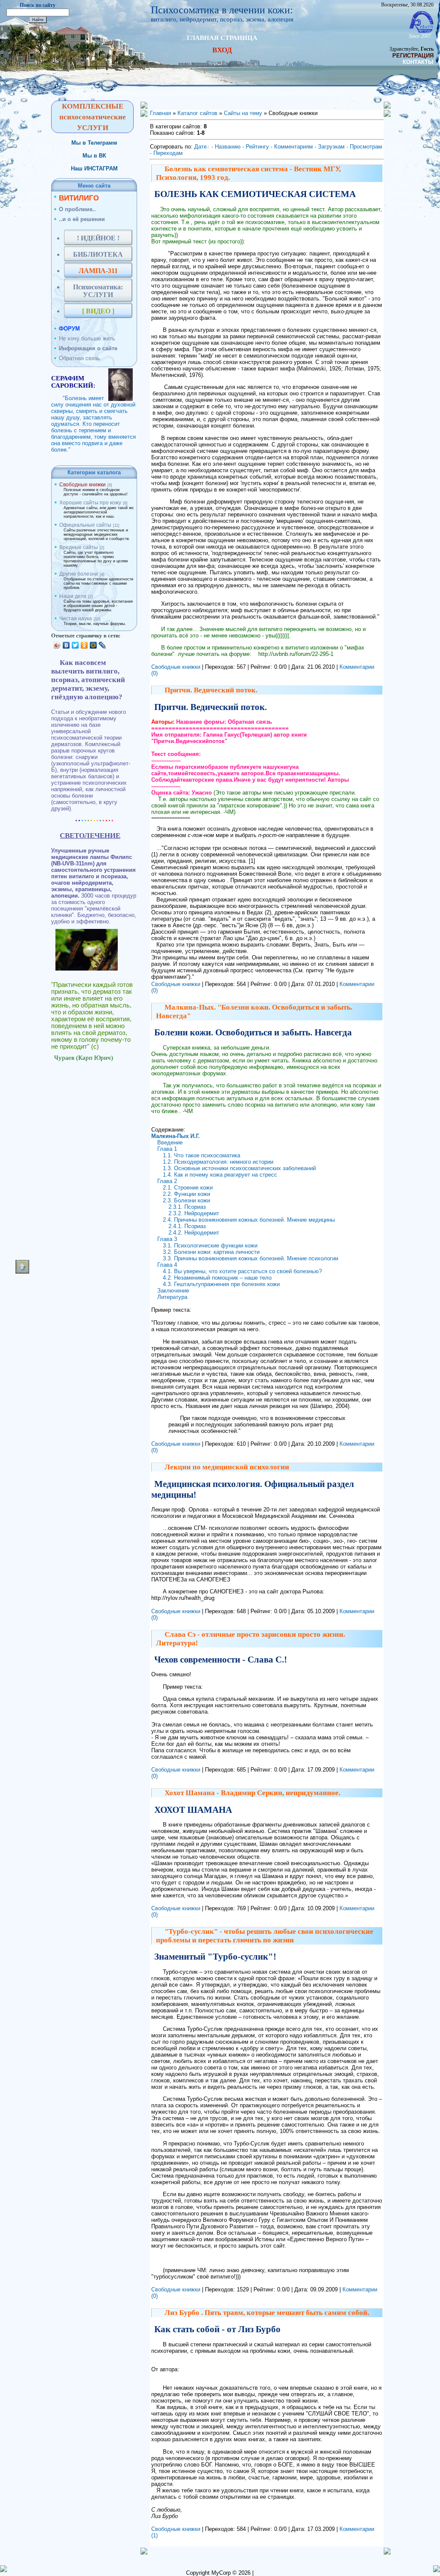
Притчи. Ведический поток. (211, 690)
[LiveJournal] (102, 645)
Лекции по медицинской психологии (227, 1467)
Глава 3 (167, 1239)
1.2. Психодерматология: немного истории (218, 1162)
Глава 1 (167, 1149)
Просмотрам (366, 147)
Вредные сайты (79, 547)
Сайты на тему (243, 113)
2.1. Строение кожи (188, 1188)
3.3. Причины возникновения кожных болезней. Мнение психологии (251, 1258)
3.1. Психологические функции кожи (210, 1246)
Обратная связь (79, 358)
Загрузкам (331, 147)
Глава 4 (167, 1265)
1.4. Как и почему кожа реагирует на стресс (220, 1175)
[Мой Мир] (93, 645)
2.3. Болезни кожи (186, 1200)
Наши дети (73, 596)
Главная (160, 113)
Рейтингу (257, 147)
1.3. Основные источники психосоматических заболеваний (239, 1168)
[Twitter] (75, 645)
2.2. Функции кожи (186, 1194)
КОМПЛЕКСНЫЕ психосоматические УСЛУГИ (93, 117)
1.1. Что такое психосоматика (202, 1155)
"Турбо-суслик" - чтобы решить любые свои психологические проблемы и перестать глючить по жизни (265, 1936)
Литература (172, 1297)
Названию (228, 147)
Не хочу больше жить (87, 338)
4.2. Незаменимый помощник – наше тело (217, 1278)
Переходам (168, 153)
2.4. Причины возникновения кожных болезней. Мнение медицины (249, 1220)
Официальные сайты (85, 525)
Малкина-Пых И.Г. (176, 1136)
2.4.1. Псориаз (187, 1226)
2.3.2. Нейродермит (194, 1213)
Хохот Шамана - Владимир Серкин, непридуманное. (252, 1793)
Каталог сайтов (197, 113)
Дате (200, 147)
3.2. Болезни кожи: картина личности (211, 1252)
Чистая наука (76, 619)
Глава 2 (167, 1181)
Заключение (173, 1291)
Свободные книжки (82, 485)
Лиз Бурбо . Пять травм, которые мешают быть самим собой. (267, 2313)
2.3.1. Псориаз (187, 1207)
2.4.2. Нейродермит (194, 1233)
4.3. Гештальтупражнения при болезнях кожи (221, 1284)
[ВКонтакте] (66, 645)
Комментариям (293, 147)
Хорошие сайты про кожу (90, 503)
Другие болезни (79, 574)
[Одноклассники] (84, 645)
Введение (170, 1142)
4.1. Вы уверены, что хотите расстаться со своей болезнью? (242, 1271)
